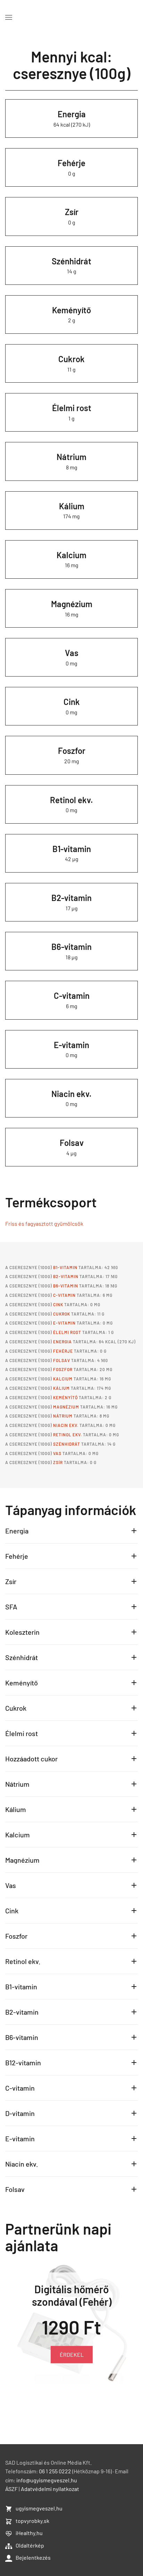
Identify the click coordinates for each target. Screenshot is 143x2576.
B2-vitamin (71, 898)
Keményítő (71, 310)
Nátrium (71, 457)
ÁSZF (11, 2489)
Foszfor (72, 751)
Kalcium (71, 555)
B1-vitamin (72, 849)
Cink (72, 702)
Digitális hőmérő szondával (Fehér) (72, 2295)
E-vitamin (71, 1045)
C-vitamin (72, 996)
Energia (72, 114)
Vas (72, 653)
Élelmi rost (72, 408)
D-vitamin (20, 2113)
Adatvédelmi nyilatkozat (50, 2489)
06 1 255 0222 (55, 2471)
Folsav (72, 1143)
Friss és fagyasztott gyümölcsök (44, 1223)
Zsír (72, 212)
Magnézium (72, 604)
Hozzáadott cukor (31, 1759)
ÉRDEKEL (72, 2354)
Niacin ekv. (71, 1094)
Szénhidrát (71, 261)
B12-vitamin (23, 2063)
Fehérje (71, 163)
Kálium (72, 506)
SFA (11, 1607)
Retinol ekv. (71, 800)
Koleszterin (22, 1632)
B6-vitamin (71, 947)
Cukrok (71, 359)
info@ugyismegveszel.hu (47, 2480)
